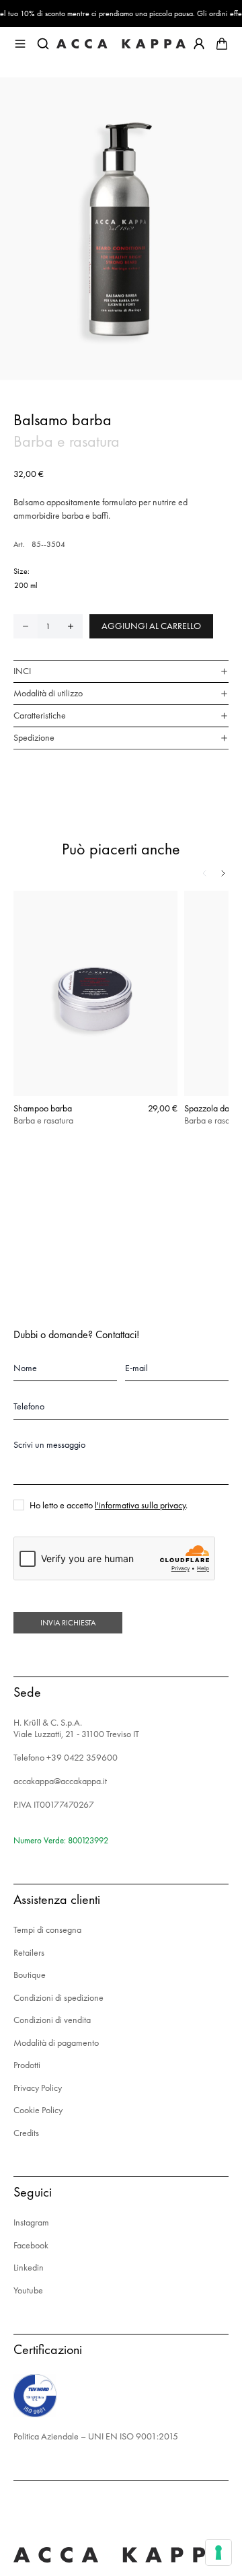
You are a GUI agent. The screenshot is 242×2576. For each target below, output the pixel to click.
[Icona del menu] (20, 44)
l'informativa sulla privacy (140, 1505)
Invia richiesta (68, 1623)
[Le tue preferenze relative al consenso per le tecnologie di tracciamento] (218, 2552)
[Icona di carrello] (222, 44)
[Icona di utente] (199, 44)
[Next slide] (223, 873)
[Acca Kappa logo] (121, 44)
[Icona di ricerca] (43, 44)
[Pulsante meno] (26, 626)
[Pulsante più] (71, 626)
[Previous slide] (204, 873)
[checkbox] (19, 1505)
